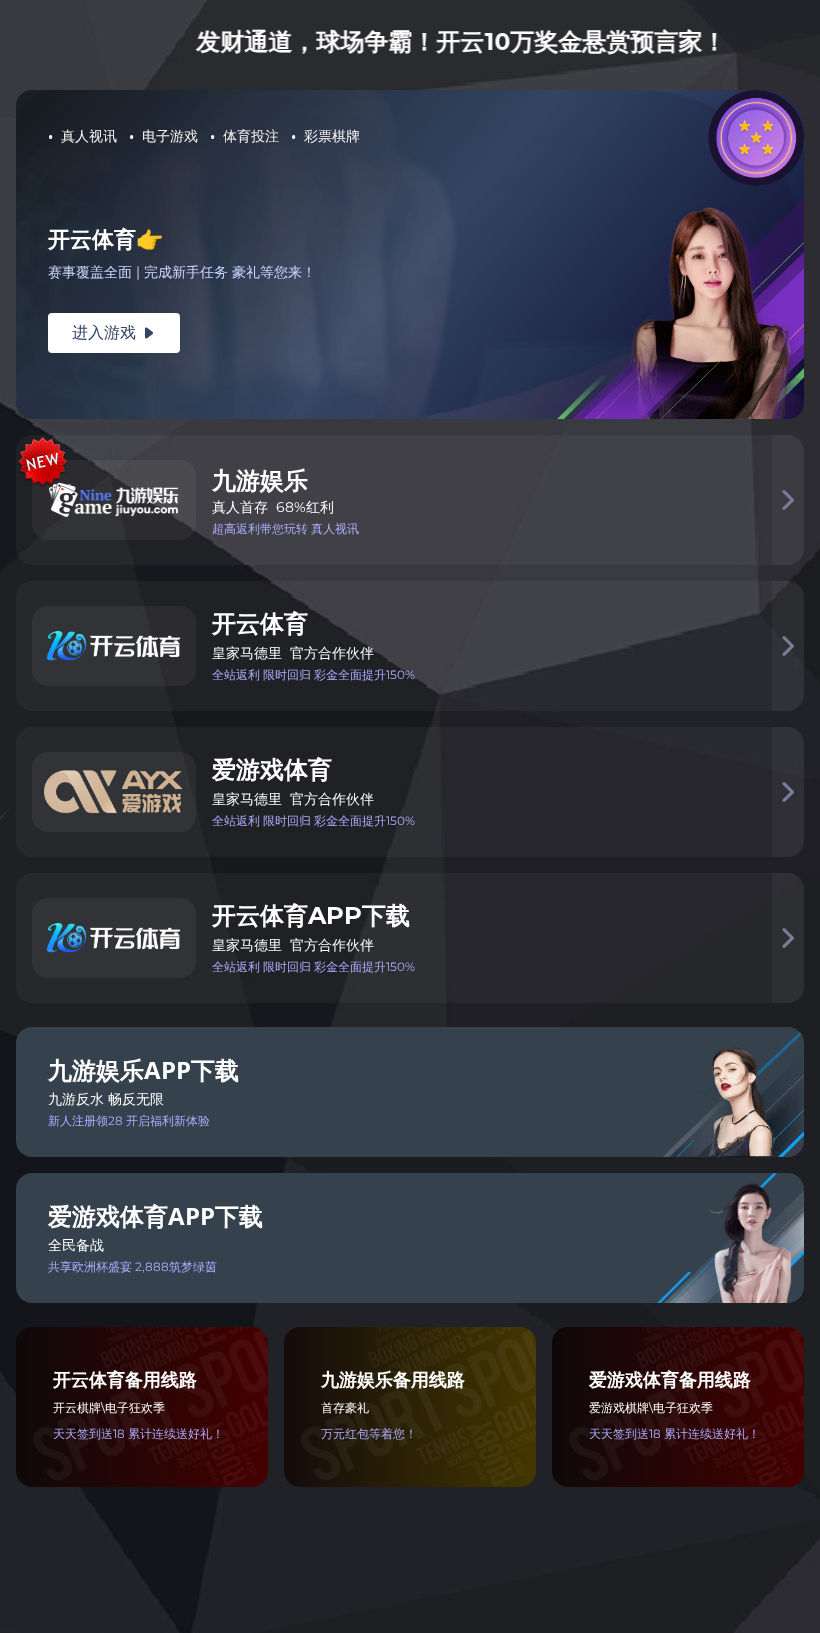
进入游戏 (114, 332)
